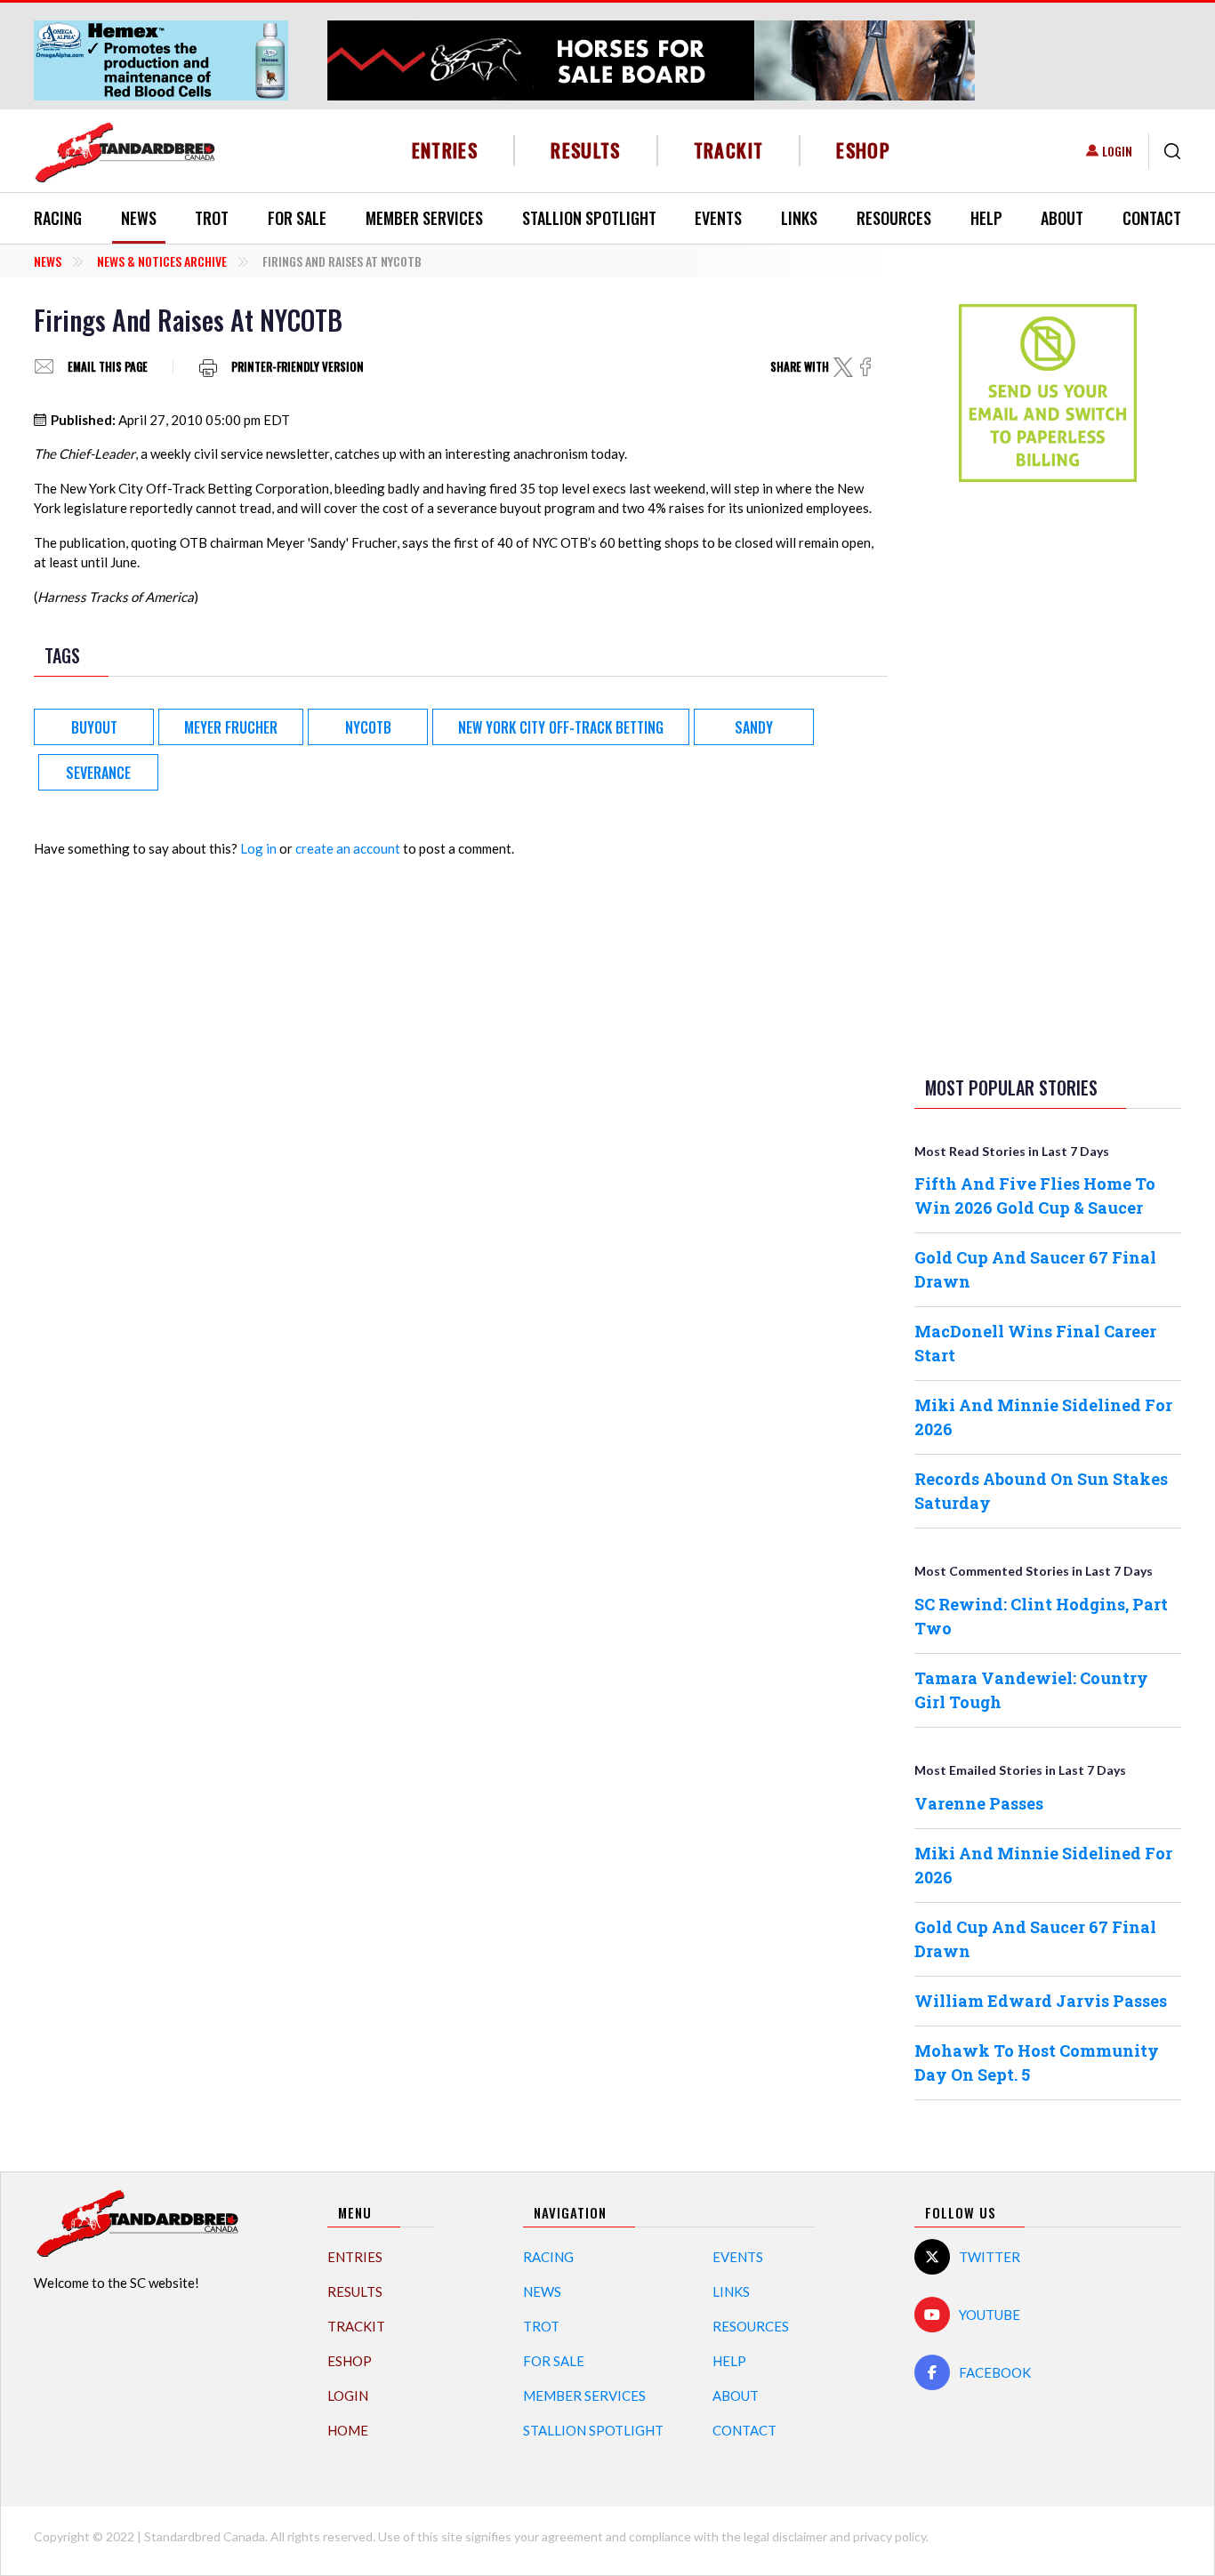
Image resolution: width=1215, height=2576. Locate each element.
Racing (58, 218)
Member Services (424, 218)
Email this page (108, 367)
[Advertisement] (1048, 775)
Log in (258, 848)
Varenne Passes (979, 1803)
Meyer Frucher (231, 727)
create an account (348, 848)
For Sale (297, 218)
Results (586, 150)
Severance (98, 773)
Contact (1152, 218)
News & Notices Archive (162, 261)
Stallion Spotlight (589, 218)
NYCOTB (368, 727)
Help (986, 218)
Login (1117, 151)
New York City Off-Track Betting (561, 727)
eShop (863, 150)
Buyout (94, 727)
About (1062, 218)
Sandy (754, 727)
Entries (445, 150)
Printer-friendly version (298, 367)
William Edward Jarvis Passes (1041, 2001)
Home (348, 2430)
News (139, 218)
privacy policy (889, 2536)
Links (799, 218)
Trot (212, 218)
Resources (894, 218)
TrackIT (729, 150)
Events (718, 218)
